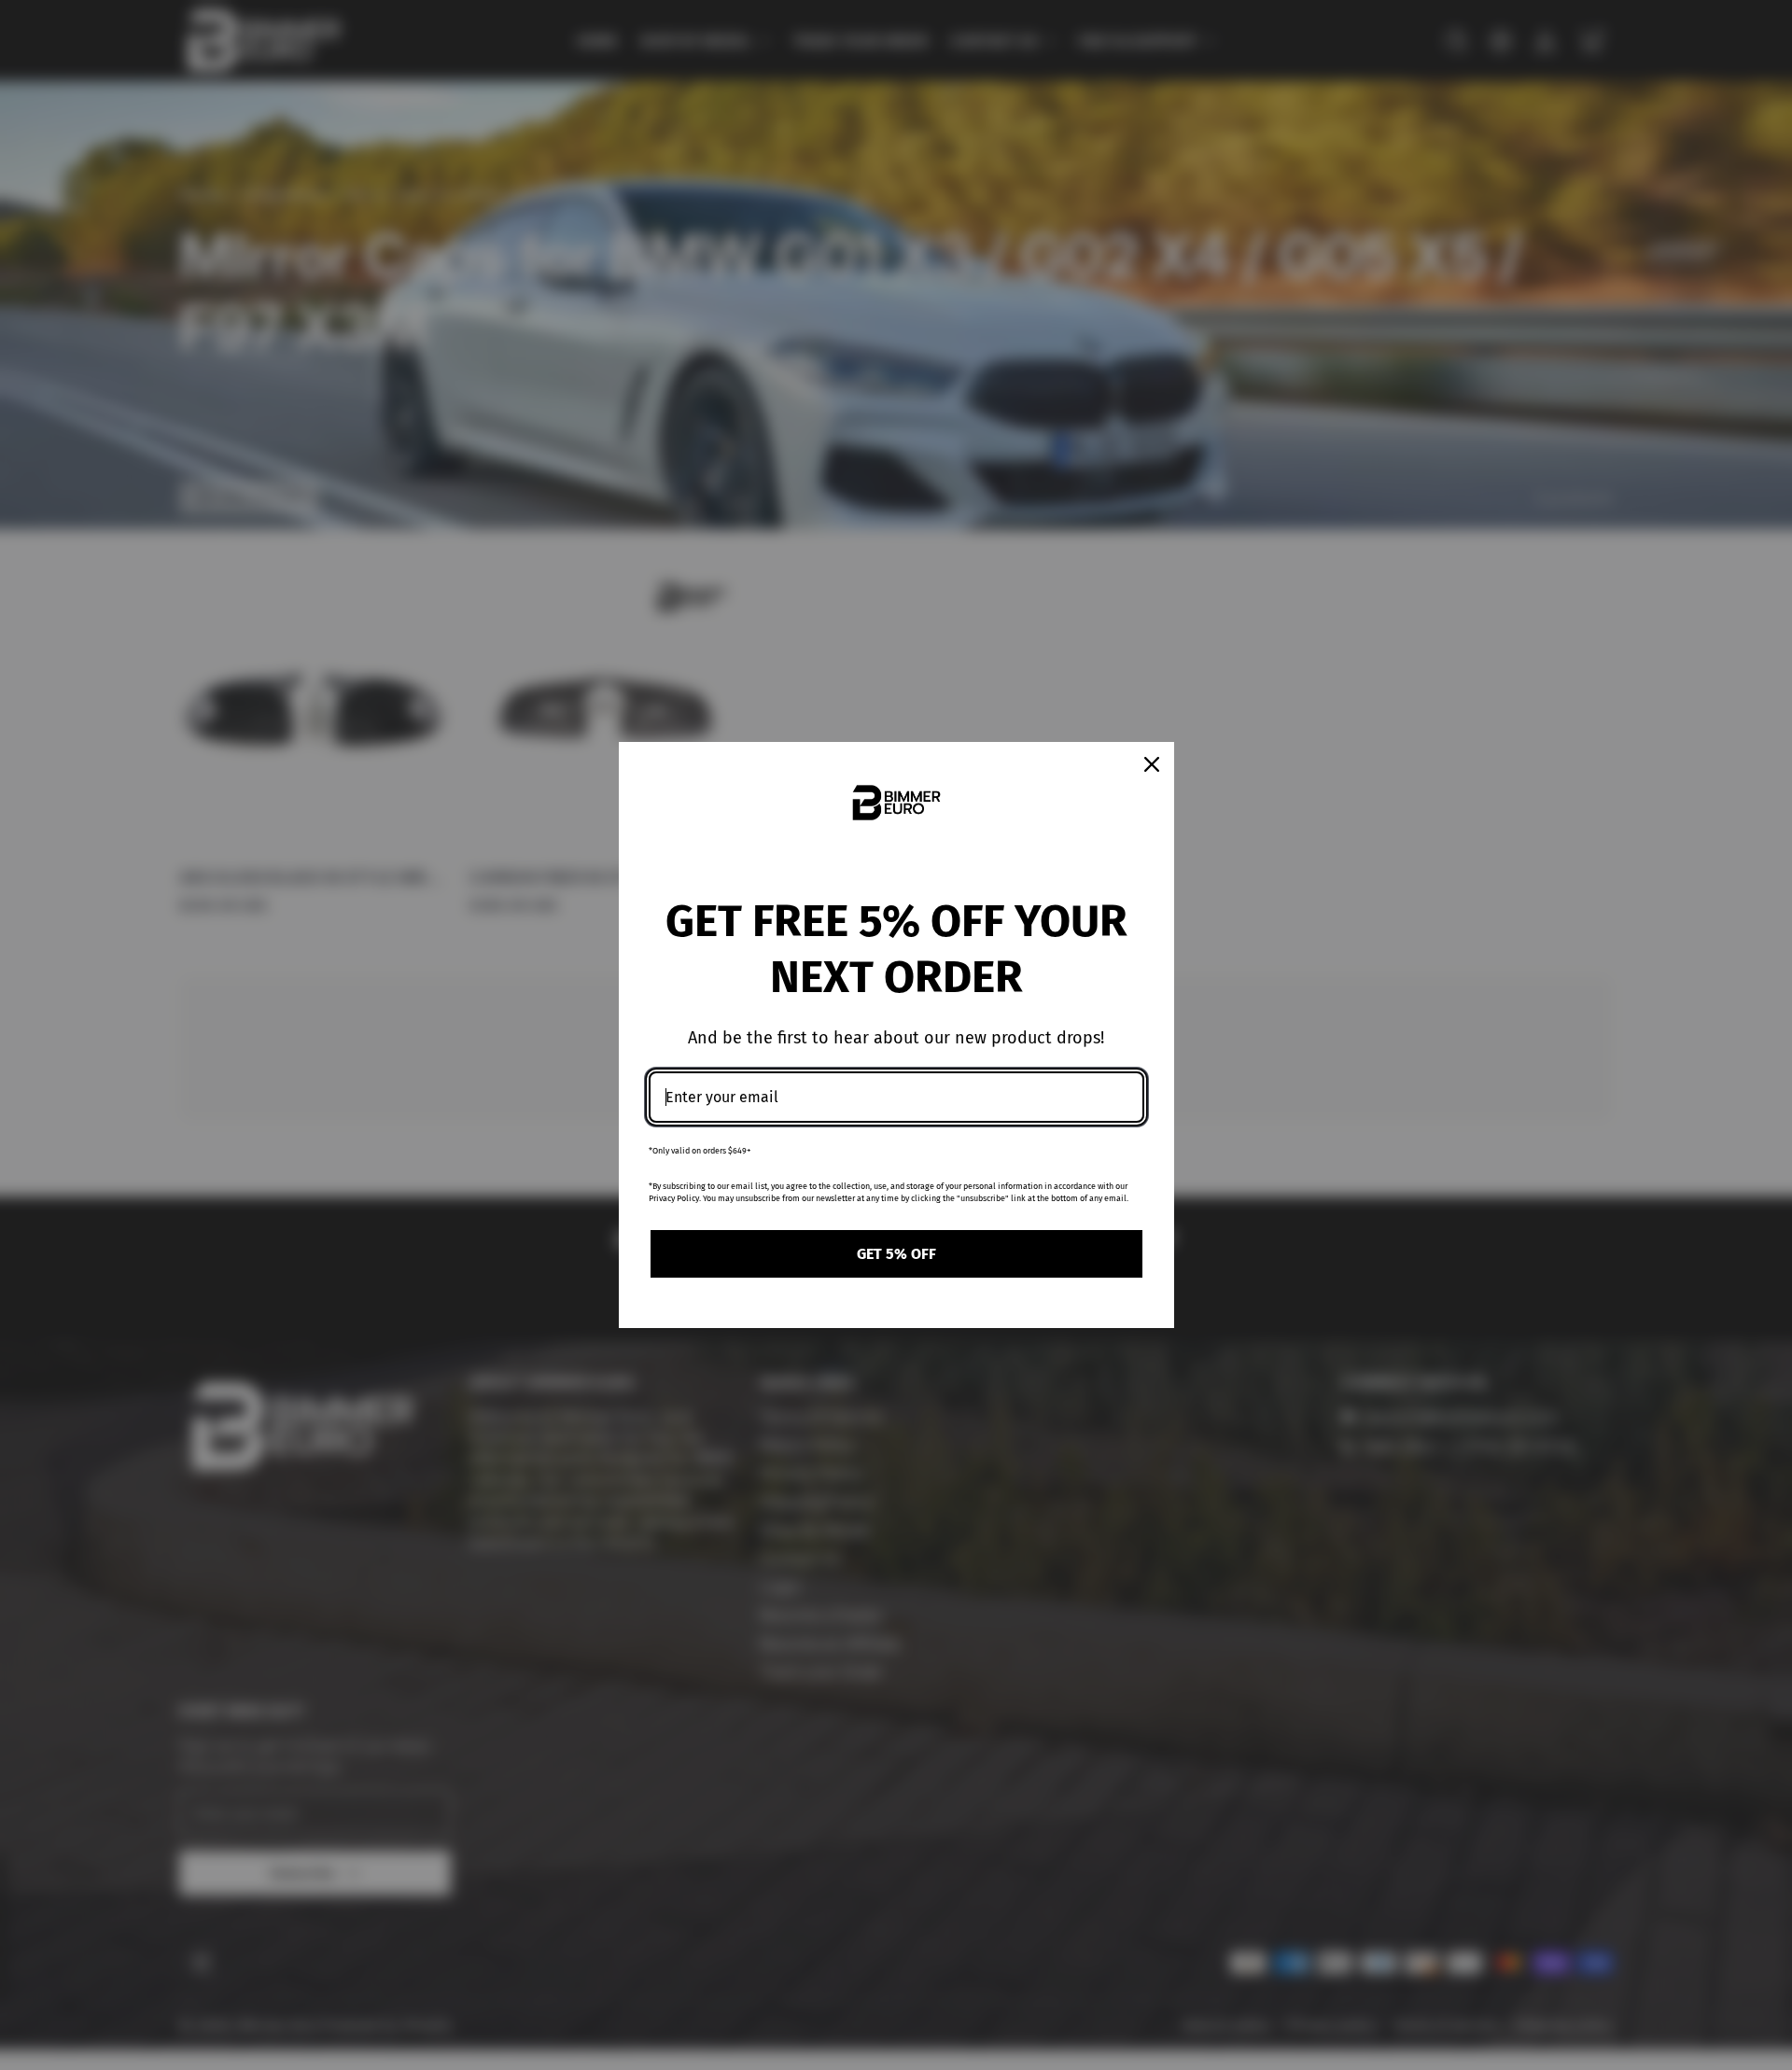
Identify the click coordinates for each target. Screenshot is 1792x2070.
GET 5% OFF (896, 1254)
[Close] (1152, 764)
